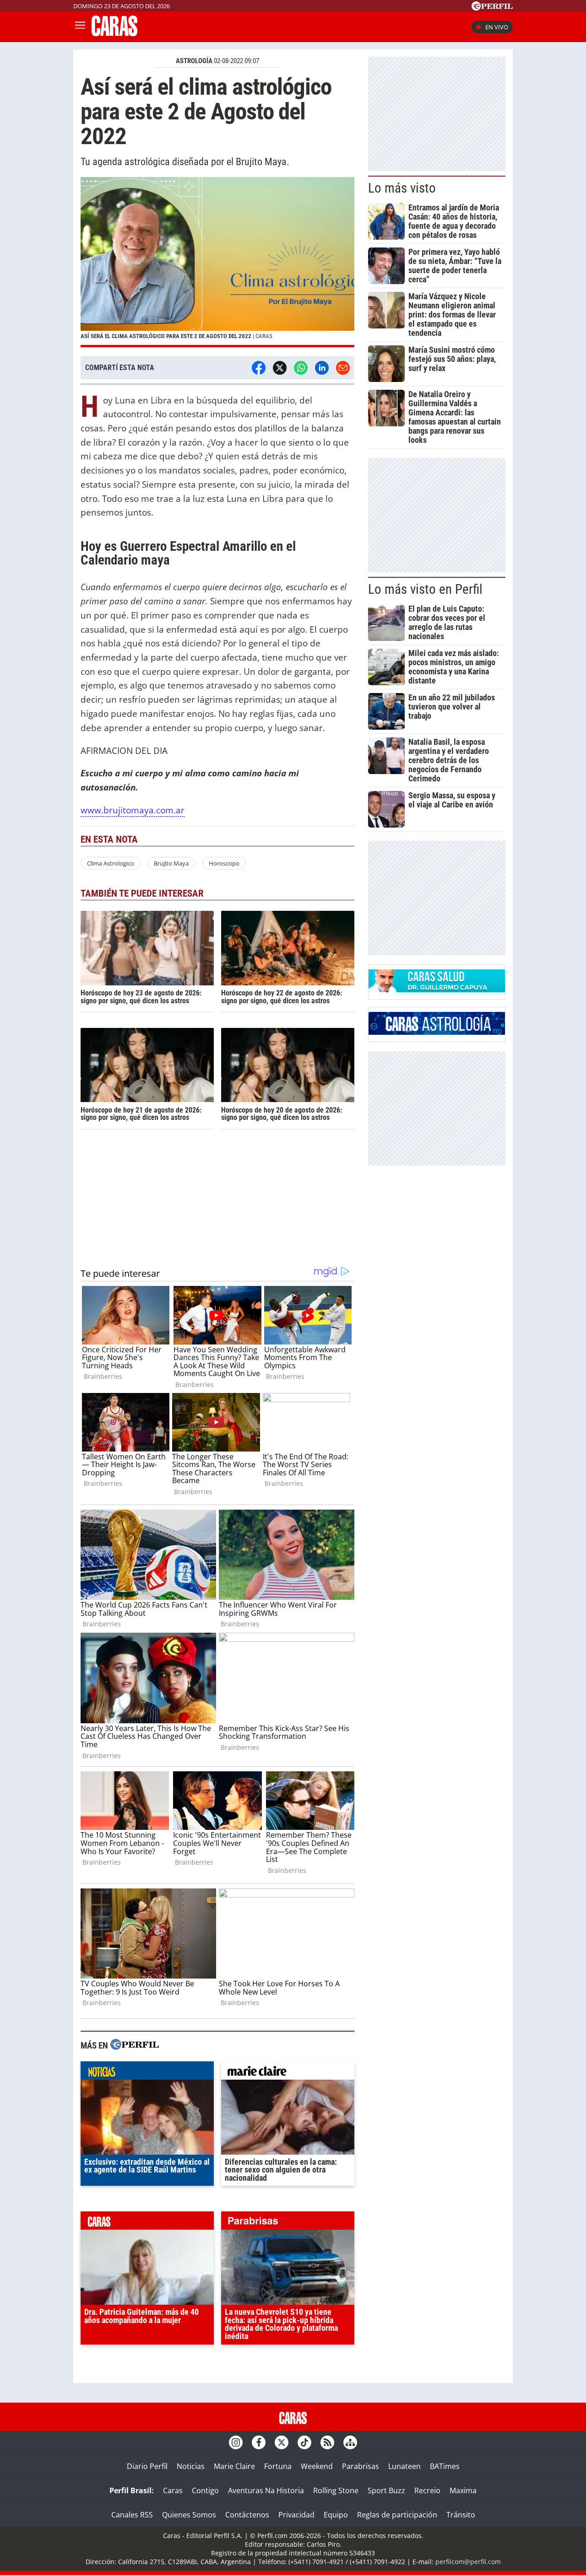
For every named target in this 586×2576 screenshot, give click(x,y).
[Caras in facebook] (259, 2442)
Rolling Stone (336, 2490)
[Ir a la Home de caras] (114, 33)
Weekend (317, 2466)
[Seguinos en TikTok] (304, 2442)
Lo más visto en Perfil (425, 589)
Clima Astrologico (111, 863)
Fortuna (278, 2466)
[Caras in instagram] (236, 2442)
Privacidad (296, 2515)
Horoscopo (224, 863)
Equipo (336, 2515)
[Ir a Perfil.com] (492, 8)
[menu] (80, 27)
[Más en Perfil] (135, 2046)
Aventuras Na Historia (266, 2490)
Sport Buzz (386, 2490)
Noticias (191, 2466)
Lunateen (404, 2466)
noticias (147, 2073)
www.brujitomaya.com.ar (133, 810)
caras (147, 2223)
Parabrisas (361, 2466)
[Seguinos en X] (282, 2442)
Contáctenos (247, 2515)
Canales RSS (132, 2515)
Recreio (427, 2490)
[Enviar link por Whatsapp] (301, 368)
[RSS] (327, 2442)
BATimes (445, 2466)
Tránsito (461, 2515)
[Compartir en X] (280, 368)
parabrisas (288, 2223)
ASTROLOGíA (194, 61)
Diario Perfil (147, 2466)
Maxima (463, 2490)
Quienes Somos (189, 2515)
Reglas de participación (397, 2515)
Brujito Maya (171, 863)
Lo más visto (402, 188)
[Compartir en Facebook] (259, 368)
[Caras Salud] (437, 990)
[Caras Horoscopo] (437, 1032)
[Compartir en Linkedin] (322, 368)
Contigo (205, 2490)
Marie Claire (234, 2466)
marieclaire (288, 2073)
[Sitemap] (350, 2442)
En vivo (497, 27)
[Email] (343, 368)
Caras (173, 2490)
